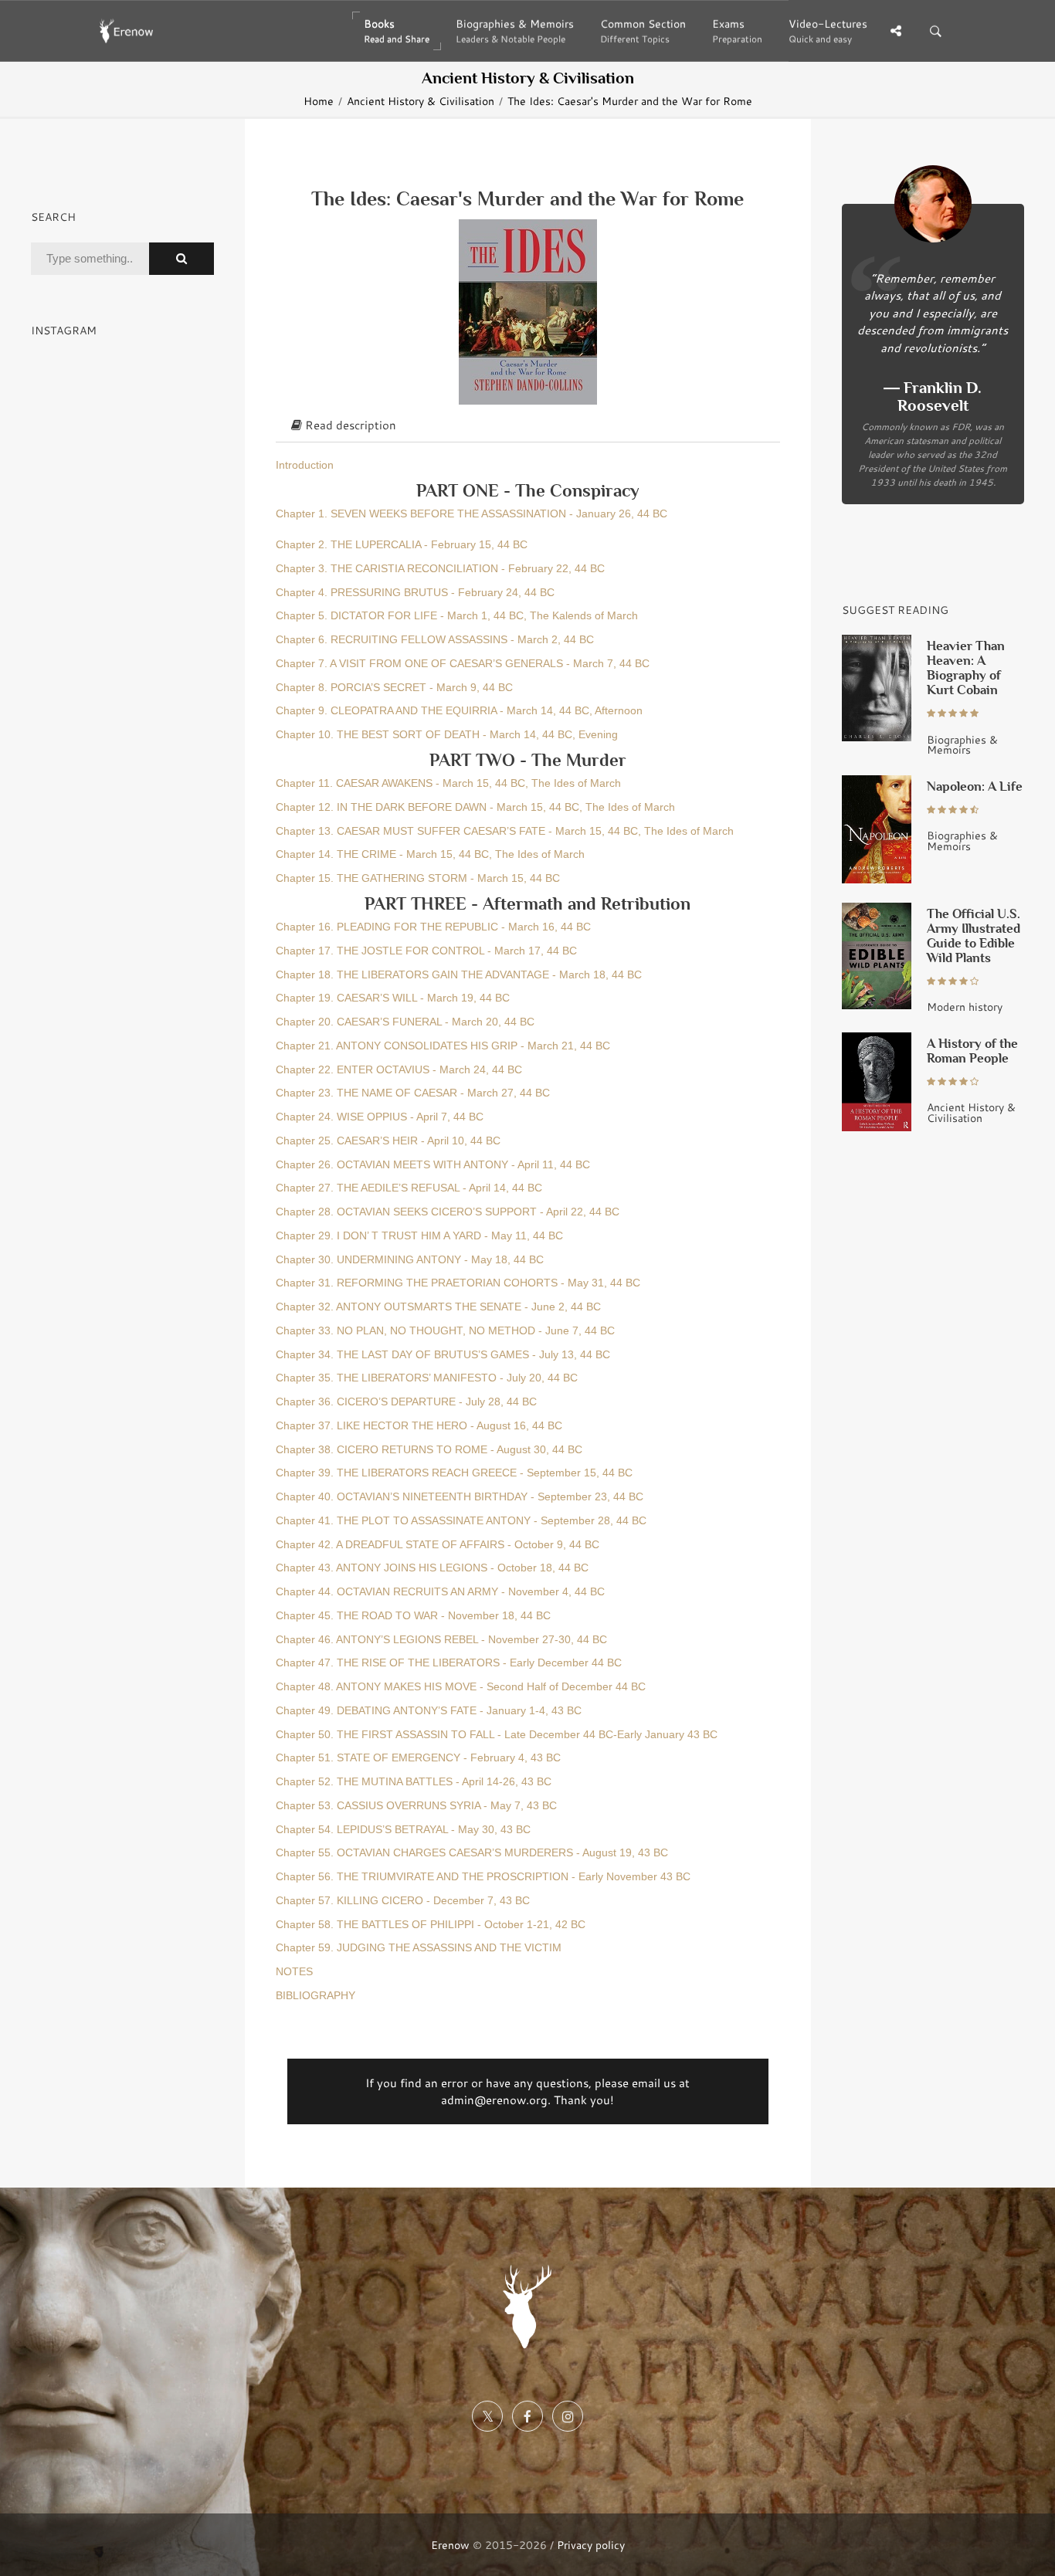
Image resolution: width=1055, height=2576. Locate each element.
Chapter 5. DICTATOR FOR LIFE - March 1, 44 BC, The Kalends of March (457, 616)
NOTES (294, 1972)
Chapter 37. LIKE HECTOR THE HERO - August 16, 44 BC (419, 1426)
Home (319, 101)
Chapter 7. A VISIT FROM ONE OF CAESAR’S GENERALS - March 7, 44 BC (463, 664)
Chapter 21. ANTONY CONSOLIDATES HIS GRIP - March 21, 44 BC (443, 1046)
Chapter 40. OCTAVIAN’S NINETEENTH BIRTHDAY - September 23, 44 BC (460, 1497)
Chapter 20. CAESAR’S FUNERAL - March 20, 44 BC (405, 1022)
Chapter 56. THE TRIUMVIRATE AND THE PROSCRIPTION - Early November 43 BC (483, 1877)
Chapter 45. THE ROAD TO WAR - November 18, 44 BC (413, 1616)
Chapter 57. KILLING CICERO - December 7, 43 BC (403, 1901)
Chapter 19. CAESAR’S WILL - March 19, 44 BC (393, 998)
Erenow (450, 2545)
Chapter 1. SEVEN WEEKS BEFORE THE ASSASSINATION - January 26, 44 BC (472, 514)
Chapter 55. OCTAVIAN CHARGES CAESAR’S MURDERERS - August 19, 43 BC (472, 1853)
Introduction (305, 465)
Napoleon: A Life (975, 786)
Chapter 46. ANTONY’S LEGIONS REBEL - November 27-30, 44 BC (441, 1640)
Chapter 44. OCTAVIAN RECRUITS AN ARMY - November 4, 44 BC (440, 1592)
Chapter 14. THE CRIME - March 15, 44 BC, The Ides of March (430, 854)
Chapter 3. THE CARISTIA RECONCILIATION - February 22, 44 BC (440, 569)
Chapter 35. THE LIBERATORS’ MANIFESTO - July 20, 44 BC (427, 1378)
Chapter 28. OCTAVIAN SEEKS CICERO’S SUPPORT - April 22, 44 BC (448, 1212)
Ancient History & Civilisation (421, 101)
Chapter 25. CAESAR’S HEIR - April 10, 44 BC (388, 1141)
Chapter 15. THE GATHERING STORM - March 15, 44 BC (418, 878)
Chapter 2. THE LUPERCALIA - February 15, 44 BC (402, 545)
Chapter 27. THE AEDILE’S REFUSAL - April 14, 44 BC (409, 1188)
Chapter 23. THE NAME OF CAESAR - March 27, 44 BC (413, 1093)
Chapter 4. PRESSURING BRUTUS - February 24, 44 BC (415, 593)
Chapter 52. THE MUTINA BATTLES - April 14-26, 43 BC (414, 1782)
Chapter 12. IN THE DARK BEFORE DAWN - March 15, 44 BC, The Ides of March (475, 807)
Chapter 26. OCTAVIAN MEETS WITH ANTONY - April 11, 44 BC (433, 1165)
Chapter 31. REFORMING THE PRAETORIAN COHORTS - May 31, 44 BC (458, 1283)
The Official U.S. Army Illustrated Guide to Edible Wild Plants (974, 936)
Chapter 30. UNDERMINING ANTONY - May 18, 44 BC (410, 1260)
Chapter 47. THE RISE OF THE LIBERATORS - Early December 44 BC (449, 1663)
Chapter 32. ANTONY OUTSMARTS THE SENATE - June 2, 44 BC (438, 1307)
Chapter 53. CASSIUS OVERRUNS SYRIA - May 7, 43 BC (416, 1806)
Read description (349, 425)
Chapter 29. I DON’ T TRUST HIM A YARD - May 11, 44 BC (419, 1236)
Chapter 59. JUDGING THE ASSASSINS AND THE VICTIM (419, 1948)
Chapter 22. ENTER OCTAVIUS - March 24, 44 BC (399, 1070)
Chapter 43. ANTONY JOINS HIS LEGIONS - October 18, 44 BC (432, 1568)
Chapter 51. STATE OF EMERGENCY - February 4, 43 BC (418, 1758)
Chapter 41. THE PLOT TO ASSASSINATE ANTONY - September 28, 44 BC (461, 1521)
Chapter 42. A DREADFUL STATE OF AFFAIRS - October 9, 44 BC (438, 1545)
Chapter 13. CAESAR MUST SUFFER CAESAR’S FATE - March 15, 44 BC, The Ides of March (505, 831)
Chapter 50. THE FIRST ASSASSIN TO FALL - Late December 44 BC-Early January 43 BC (497, 1735)
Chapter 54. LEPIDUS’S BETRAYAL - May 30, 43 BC (403, 1830)
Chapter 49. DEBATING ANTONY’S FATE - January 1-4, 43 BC (429, 1711)
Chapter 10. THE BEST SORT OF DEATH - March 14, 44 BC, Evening (447, 735)
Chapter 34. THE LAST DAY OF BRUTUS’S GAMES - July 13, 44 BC (443, 1355)
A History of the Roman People (972, 1051)
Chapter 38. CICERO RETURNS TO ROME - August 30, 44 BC (429, 1450)
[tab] (528, 425)
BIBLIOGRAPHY (315, 1996)
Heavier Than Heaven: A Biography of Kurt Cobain (966, 668)
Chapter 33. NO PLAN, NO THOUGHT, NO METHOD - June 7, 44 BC (445, 1331)
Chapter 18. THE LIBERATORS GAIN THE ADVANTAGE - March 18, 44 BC (459, 975)
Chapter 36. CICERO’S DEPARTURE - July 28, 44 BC (406, 1402)
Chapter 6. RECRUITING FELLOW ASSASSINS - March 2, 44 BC (435, 640)
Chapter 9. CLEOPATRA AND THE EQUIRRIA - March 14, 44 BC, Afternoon (459, 711)
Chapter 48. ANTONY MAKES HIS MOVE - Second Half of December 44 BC (461, 1687)
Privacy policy (591, 2545)
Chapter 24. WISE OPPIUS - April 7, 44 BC (380, 1117)
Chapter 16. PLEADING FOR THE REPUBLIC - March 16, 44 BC (433, 927)
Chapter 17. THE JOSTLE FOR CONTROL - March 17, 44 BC (426, 951)
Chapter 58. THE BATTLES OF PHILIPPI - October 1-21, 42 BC (431, 1925)
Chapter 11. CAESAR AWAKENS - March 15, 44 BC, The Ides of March (448, 783)
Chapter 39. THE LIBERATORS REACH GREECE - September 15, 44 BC (454, 1473)
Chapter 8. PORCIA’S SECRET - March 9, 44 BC (394, 688)
